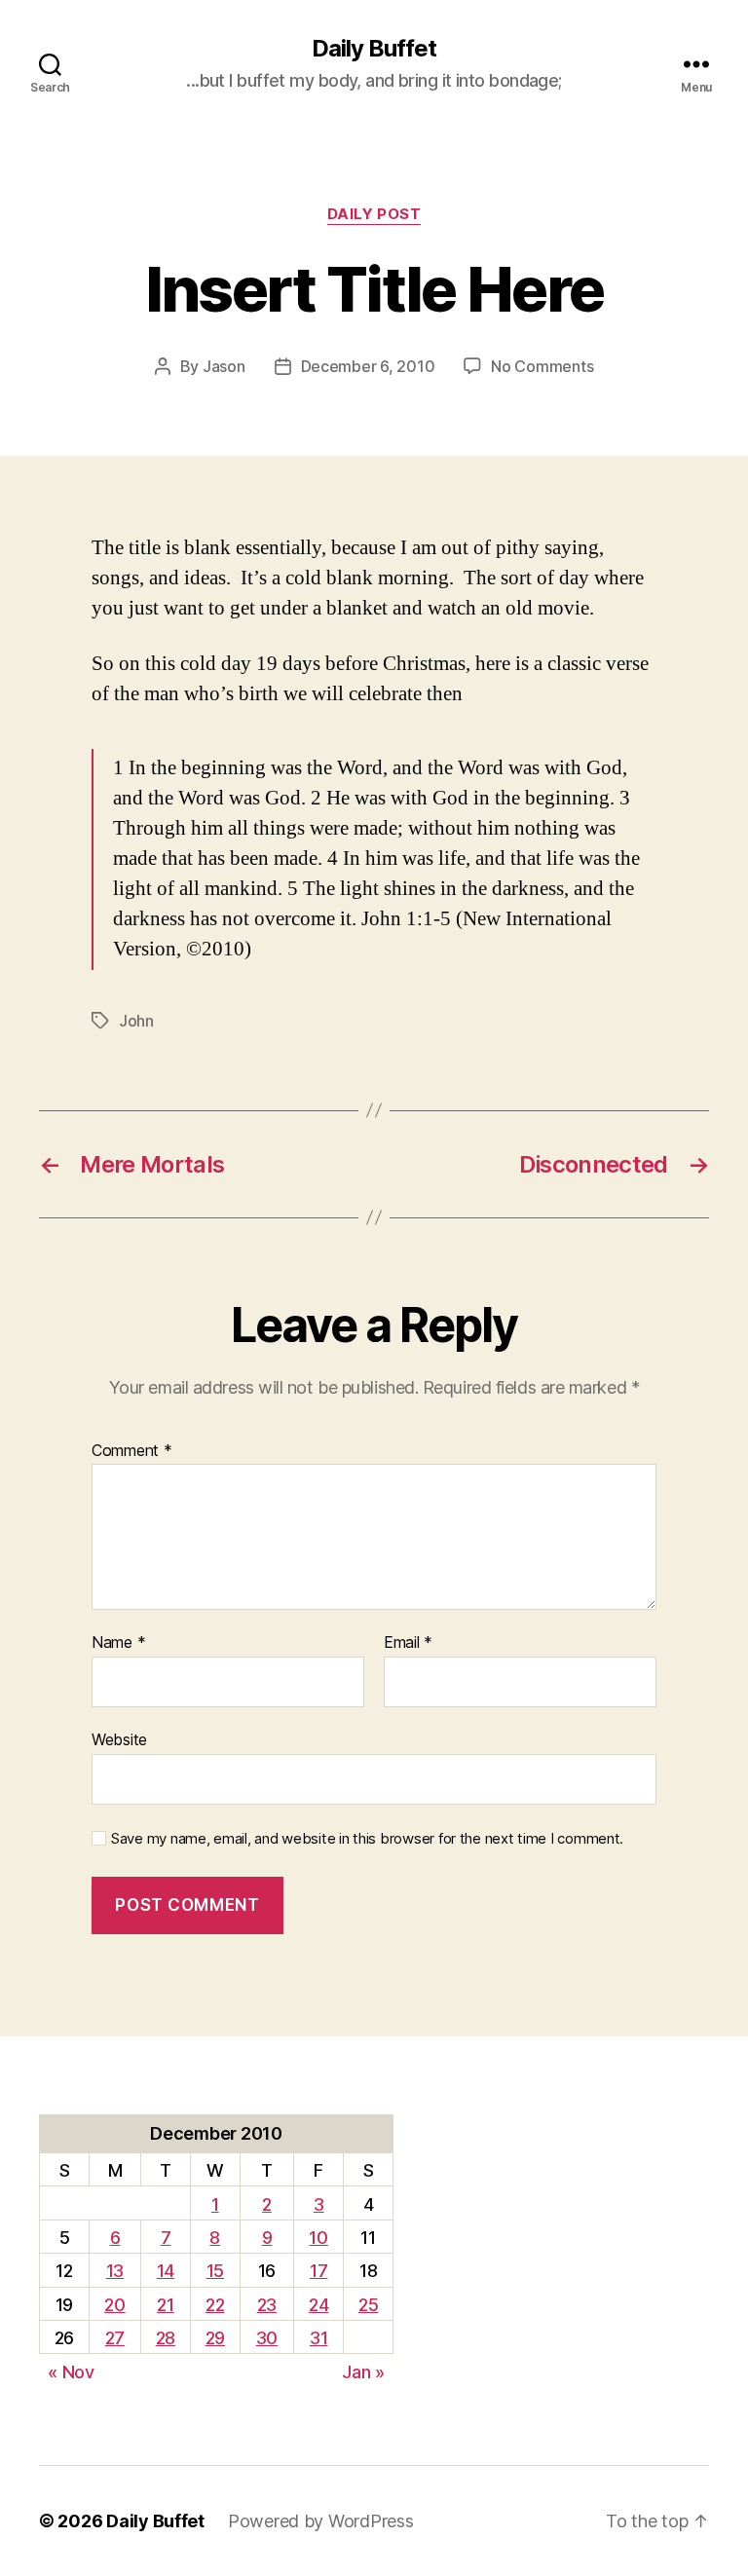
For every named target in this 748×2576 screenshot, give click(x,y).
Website (119, 1739)
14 (166, 2271)
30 (267, 2338)
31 (318, 2338)
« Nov (71, 2372)
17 (318, 2271)
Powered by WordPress (321, 2521)
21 (165, 2305)
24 (318, 2305)
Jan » (363, 2372)
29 (215, 2338)
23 (267, 2305)
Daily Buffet (374, 49)
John (136, 1021)
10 (318, 2238)
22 (215, 2305)
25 (368, 2305)
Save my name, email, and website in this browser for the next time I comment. (367, 1839)
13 (115, 2271)
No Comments (542, 366)
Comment (132, 1451)
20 (114, 2305)
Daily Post (374, 214)
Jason (224, 366)
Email (408, 1643)
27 (115, 2338)
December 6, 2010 (368, 366)
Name (118, 1643)
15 (215, 2271)
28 (166, 2338)
